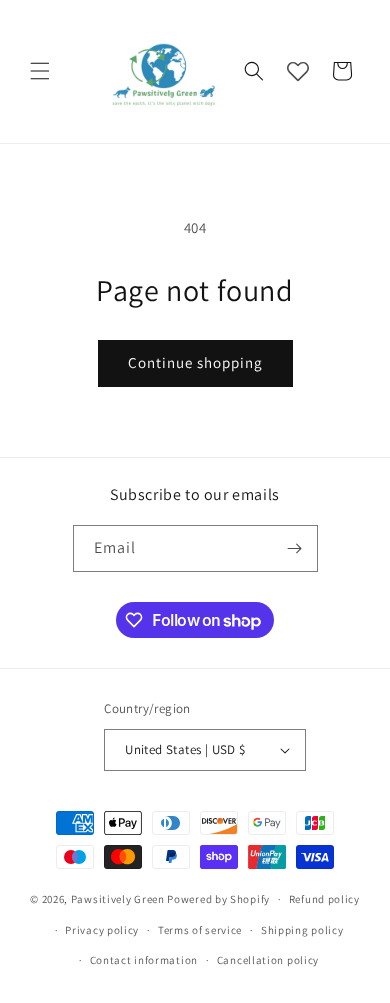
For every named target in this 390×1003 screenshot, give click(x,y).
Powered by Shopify (218, 899)
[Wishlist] (298, 71)
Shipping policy (302, 930)
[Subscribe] (295, 548)
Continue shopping (195, 362)
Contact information (144, 960)
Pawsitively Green (118, 899)
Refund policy (324, 899)
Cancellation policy (268, 960)
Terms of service (200, 930)
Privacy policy (102, 930)
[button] (40, 71)
